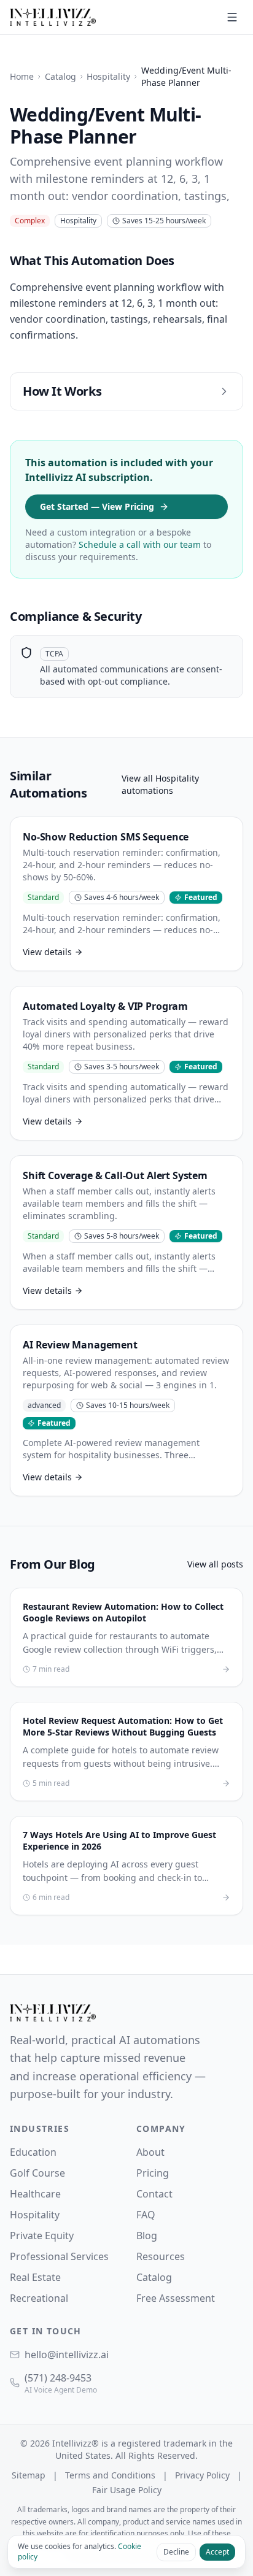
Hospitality (108, 76)
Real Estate (35, 2277)
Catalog (60, 76)
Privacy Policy (202, 2475)
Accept (217, 2552)
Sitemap (29, 2475)
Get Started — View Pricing (97, 506)
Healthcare (35, 2194)
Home (22, 76)
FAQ (146, 2215)
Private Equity (42, 2236)
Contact (154, 2194)
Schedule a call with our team (140, 544)
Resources (161, 2256)
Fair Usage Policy (127, 2490)
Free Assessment (176, 2298)
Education (33, 2152)
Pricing (153, 2173)
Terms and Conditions (110, 2475)
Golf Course (37, 2173)
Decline (176, 2552)
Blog (147, 2236)
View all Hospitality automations (160, 784)
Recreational (39, 2298)
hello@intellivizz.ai (67, 2355)
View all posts (215, 1564)
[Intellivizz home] (53, 17)
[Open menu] (232, 17)
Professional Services (59, 2256)
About (150, 2152)
